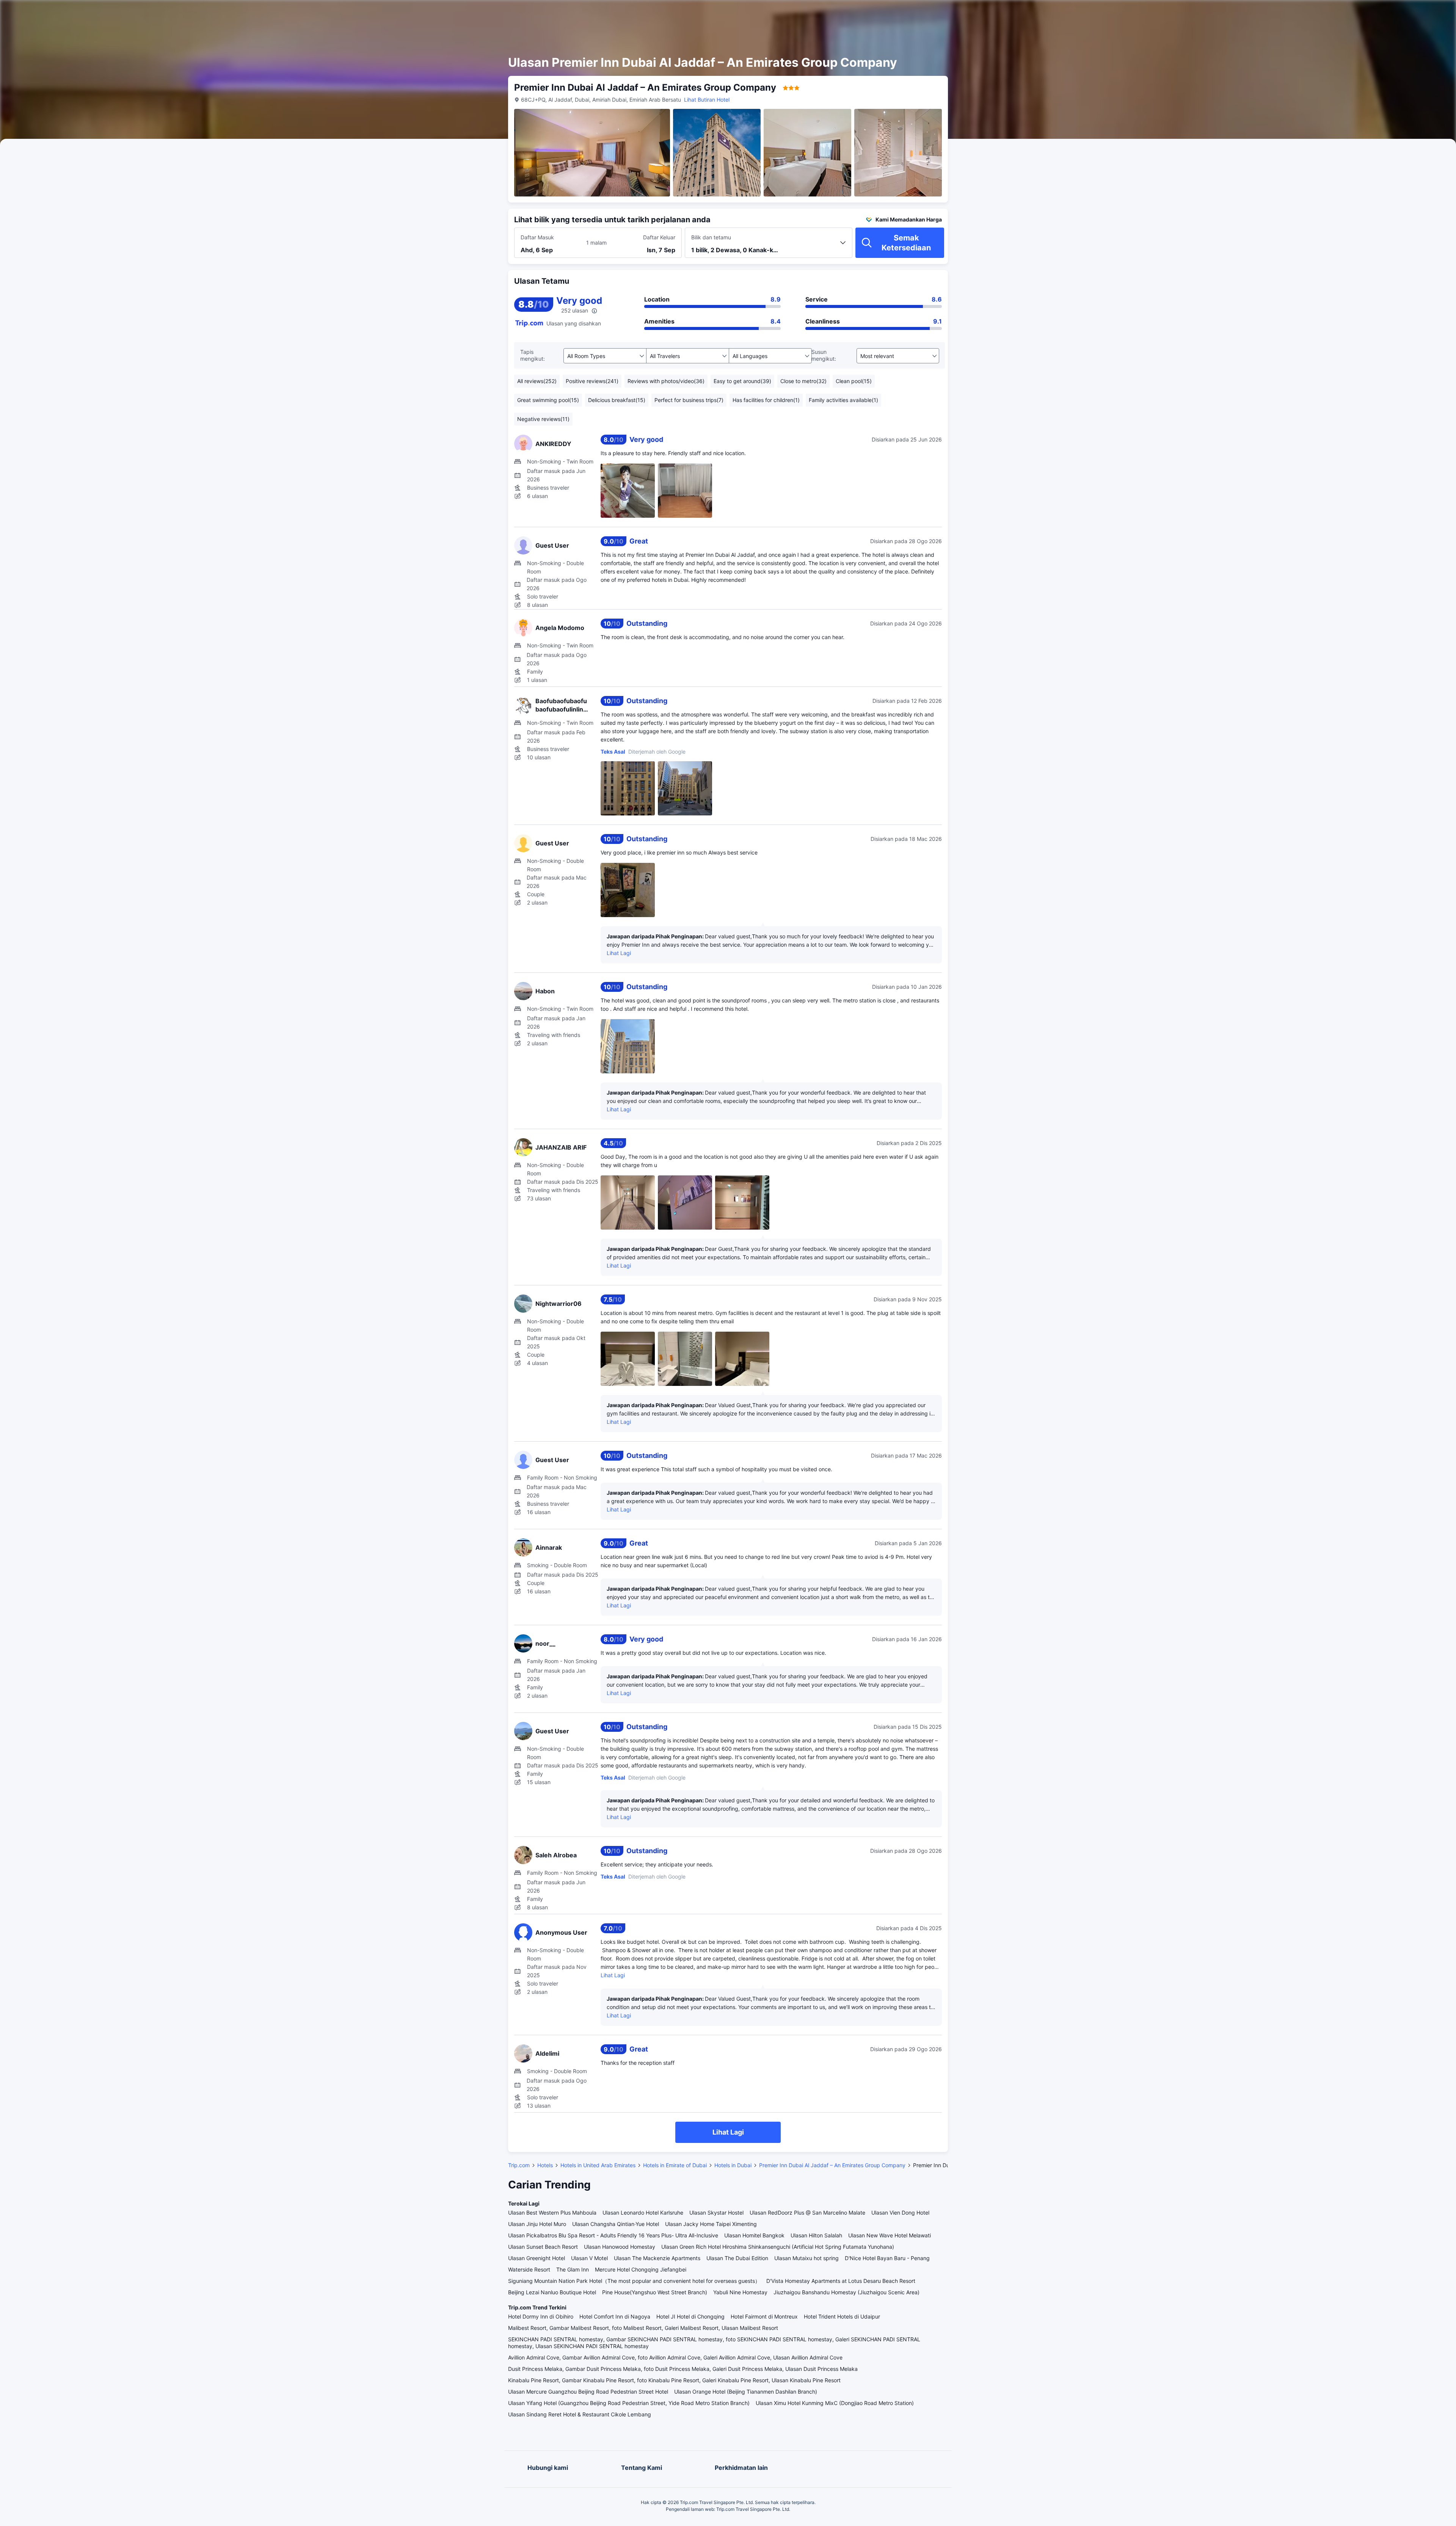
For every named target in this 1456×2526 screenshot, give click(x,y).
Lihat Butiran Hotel (707, 100)
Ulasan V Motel (589, 2258)
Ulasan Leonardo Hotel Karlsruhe (643, 2213)
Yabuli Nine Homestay (740, 2292)
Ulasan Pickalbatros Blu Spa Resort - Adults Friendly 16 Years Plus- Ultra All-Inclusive (613, 2235)
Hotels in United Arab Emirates (598, 2165)
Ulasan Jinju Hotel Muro (537, 2224)
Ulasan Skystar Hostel (716, 2213)
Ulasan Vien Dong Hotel (900, 2213)
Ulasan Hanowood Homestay (620, 2247)
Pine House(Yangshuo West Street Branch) (655, 2292)
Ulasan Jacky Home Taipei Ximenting (711, 2224)
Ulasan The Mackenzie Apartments (657, 2258)
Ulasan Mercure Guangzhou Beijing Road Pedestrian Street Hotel (588, 2392)
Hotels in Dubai (733, 2165)
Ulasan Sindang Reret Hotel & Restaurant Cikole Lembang (580, 2414)
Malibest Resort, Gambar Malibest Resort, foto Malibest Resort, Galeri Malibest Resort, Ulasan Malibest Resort (643, 2328)
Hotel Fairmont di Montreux (764, 2316)
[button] (1037, 13)
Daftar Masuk (537, 237)
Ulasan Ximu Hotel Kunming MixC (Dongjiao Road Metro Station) (835, 2403)
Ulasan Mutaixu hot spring (806, 2258)
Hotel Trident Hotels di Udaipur (842, 2316)
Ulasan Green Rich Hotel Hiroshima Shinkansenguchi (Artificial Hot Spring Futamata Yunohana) (778, 2247)
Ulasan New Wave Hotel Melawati (890, 2235)
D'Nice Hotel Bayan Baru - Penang (887, 2258)
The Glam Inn (573, 2269)
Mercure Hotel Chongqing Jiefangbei (641, 2269)
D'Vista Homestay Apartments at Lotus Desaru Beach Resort (841, 2281)
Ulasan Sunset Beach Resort (543, 2247)
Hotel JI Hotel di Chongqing (690, 2316)
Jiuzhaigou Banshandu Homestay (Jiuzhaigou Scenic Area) (846, 2292)
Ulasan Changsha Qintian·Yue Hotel (616, 2224)
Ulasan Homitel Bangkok (754, 2235)
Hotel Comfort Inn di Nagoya (615, 2316)
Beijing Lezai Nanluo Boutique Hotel (552, 2292)
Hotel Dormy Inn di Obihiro (541, 2316)
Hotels (545, 2165)
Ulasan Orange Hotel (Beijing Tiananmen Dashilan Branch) (746, 2392)
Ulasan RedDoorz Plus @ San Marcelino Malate (807, 2213)
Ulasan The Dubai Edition (737, 2258)
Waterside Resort (529, 2269)
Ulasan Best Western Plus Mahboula (552, 2213)
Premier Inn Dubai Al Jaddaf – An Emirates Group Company (832, 2165)
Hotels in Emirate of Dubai (675, 2165)
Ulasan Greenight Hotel (537, 2258)
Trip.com (519, 2165)
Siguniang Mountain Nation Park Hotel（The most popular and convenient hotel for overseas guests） (634, 2281)
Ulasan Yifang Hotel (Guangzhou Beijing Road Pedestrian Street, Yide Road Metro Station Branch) (629, 2403)
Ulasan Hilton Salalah (816, 2235)
